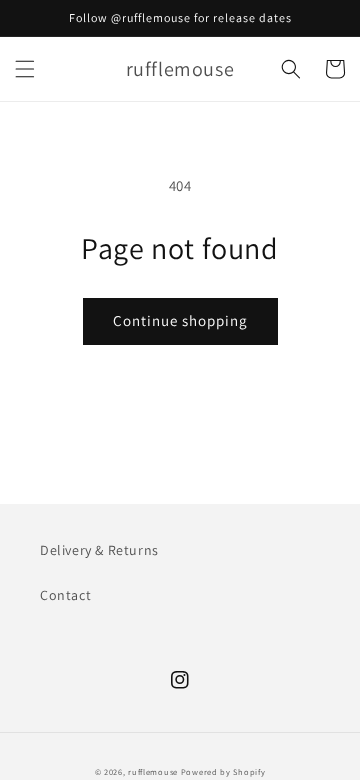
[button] (25, 69)
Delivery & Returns (99, 550)
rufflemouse (153, 771)
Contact (65, 595)
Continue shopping (180, 320)
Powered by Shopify (223, 771)
